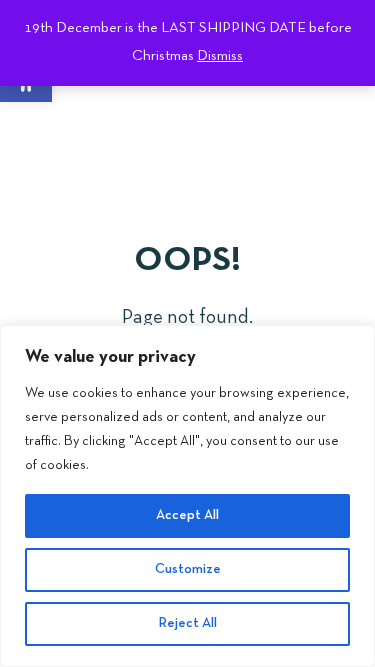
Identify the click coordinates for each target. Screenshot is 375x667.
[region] (187, 496)
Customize (188, 569)
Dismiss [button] (220, 56)
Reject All (188, 623)
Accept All (187, 515)
